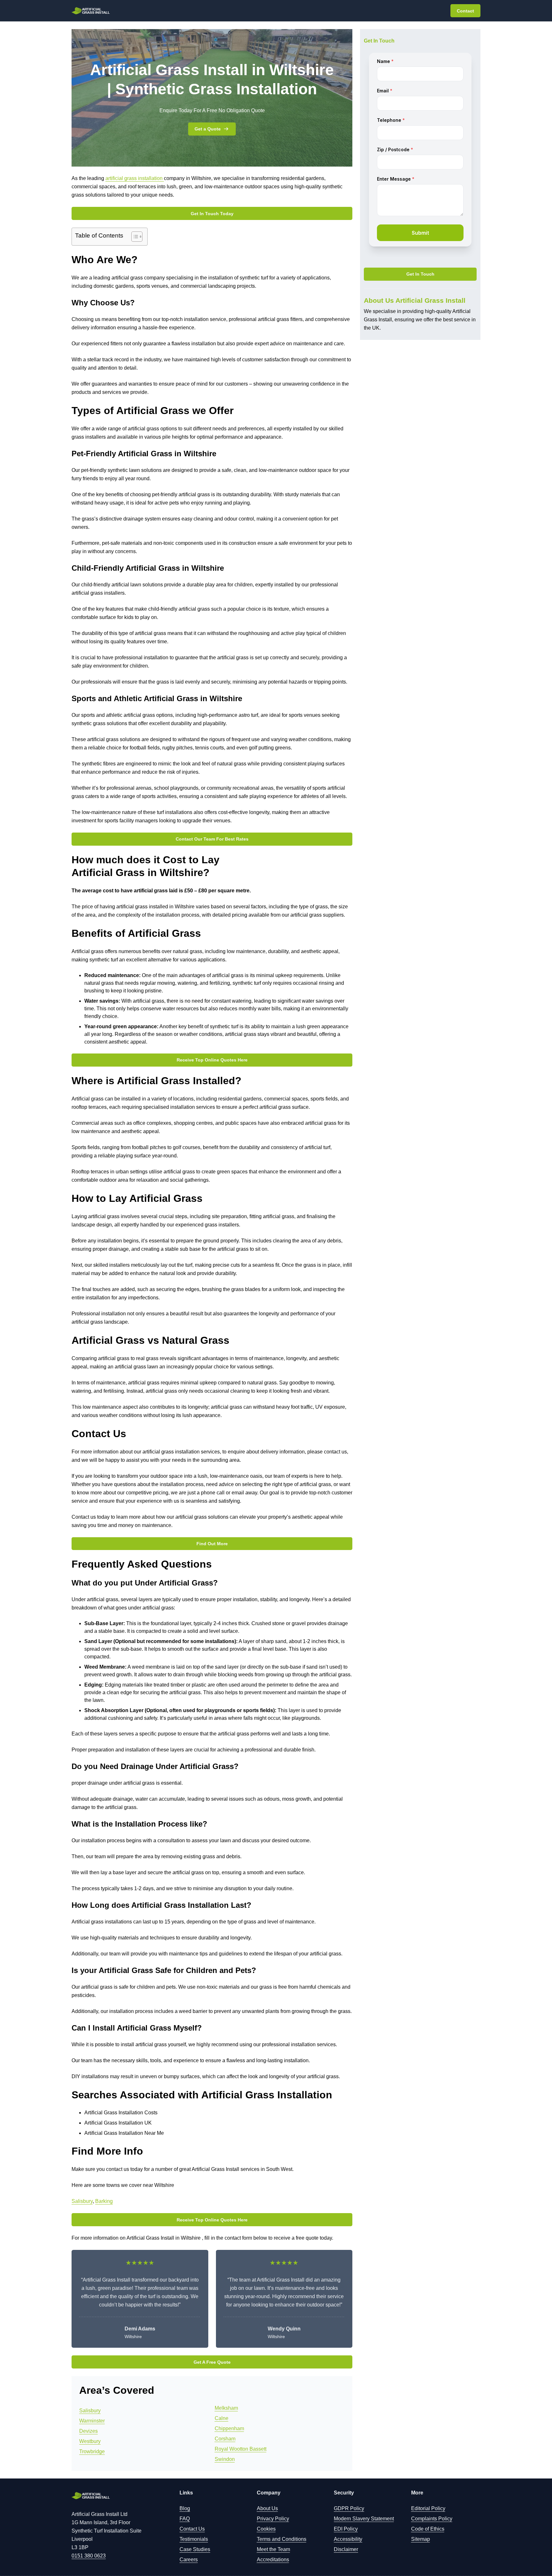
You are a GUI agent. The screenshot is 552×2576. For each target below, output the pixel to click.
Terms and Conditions (282, 2539)
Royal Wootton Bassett (241, 2449)
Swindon (225, 2459)
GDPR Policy (349, 2508)
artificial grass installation (135, 178)
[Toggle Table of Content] (134, 237)
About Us (267, 2508)
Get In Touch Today (212, 214)
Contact (465, 11)
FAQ (185, 2519)
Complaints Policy (432, 2519)
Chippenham (229, 2428)
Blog (185, 2508)
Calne (222, 2418)
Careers (189, 2560)
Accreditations (273, 2560)
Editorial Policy (428, 2508)
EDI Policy (346, 2529)
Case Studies (195, 2549)
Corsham (225, 2439)
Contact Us (192, 2529)
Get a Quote (208, 129)
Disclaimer (346, 2549)
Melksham (226, 2408)
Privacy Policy (273, 2519)
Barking (104, 2201)
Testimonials (194, 2539)
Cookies (266, 2529)
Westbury (90, 2441)
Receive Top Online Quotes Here (212, 1060)
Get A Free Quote (212, 2362)
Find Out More (212, 1544)
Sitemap (421, 2539)
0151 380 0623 (89, 2556)
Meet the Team (273, 2549)
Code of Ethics (428, 2529)
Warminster (92, 2421)
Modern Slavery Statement (364, 2519)
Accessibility (348, 2539)
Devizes (88, 2431)
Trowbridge (92, 2451)
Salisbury (82, 2201)
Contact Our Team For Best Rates (212, 839)
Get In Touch (420, 274)
